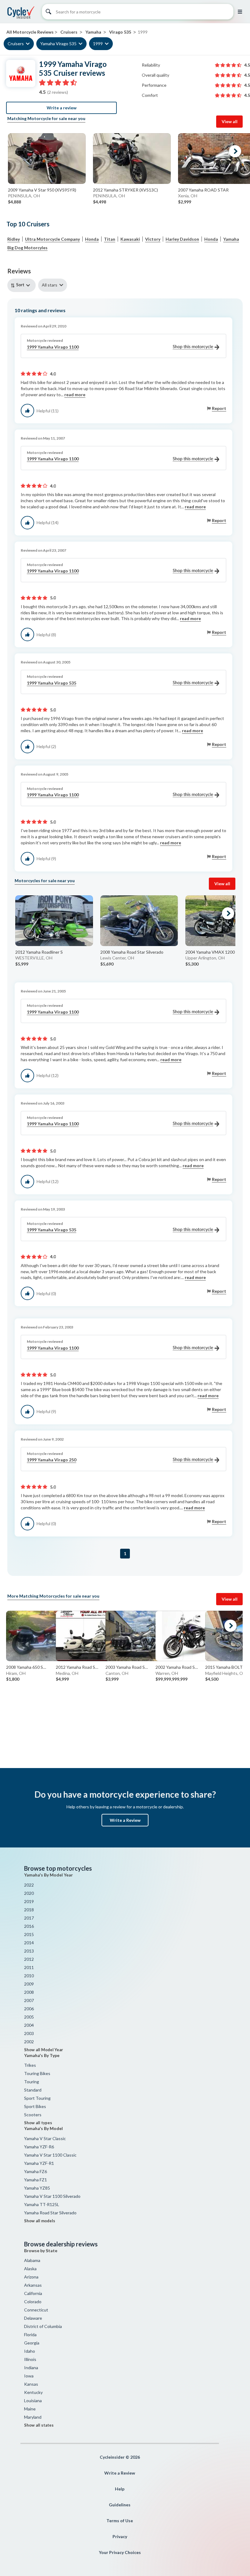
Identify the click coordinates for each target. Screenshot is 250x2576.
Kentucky (33, 2392)
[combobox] (23, 285)
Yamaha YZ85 (37, 2188)
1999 (98, 44)
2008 (29, 1992)
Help (120, 2489)
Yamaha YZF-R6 (39, 2147)
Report (219, 408)
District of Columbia (43, 2326)
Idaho (30, 2351)
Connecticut (36, 2310)
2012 (29, 1959)
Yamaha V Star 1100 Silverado (52, 2196)
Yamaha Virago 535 (58, 44)
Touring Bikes (37, 2073)
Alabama (32, 2260)
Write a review (62, 108)
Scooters (33, 2115)
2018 (29, 1910)
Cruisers (16, 44)
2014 (29, 1943)
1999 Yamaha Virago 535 (52, 683)
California (33, 2293)
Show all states (39, 2425)
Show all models (40, 2221)
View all (230, 121)
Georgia (32, 2343)
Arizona (31, 2277)
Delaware (33, 2318)
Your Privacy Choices (120, 2552)
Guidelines (120, 2505)
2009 (29, 1984)
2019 (29, 1901)
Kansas (31, 2384)
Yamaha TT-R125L (42, 2204)
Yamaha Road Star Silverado (50, 2213)
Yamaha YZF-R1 (39, 2163)
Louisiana (33, 2401)
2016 (29, 1926)
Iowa (29, 2376)
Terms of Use (120, 2521)
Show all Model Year (44, 2050)
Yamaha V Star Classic (45, 2138)
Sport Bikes (35, 2106)
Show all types (38, 2123)
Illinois (30, 2359)
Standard (33, 2090)
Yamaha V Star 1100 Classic (50, 2155)
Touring (32, 2082)
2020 (29, 1893)
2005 (29, 2017)
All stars (50, 285)
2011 (29, 1967)
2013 (29, 1951)
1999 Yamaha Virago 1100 (53, 347)
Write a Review (125, 1820)
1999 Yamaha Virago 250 (52, 1460)
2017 (29, 1918)
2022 (29, 1885)
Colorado (33, 2302)
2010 (29, 1976)
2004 (29, 2025)
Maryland (33, 2417)
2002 (29, 2042)
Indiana (31, 2368)
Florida (30, 2335)
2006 (29, 2009)
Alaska (30, 2269)
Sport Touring (37, 2098)
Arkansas (33, 2285)
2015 (29, 1934)
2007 (29, 2000)
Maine (30, 2409)
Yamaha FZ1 (36, 2180)
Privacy (120, 2536)
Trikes (30, 2065)
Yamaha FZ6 (36, 2171)
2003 (29, 2033)
